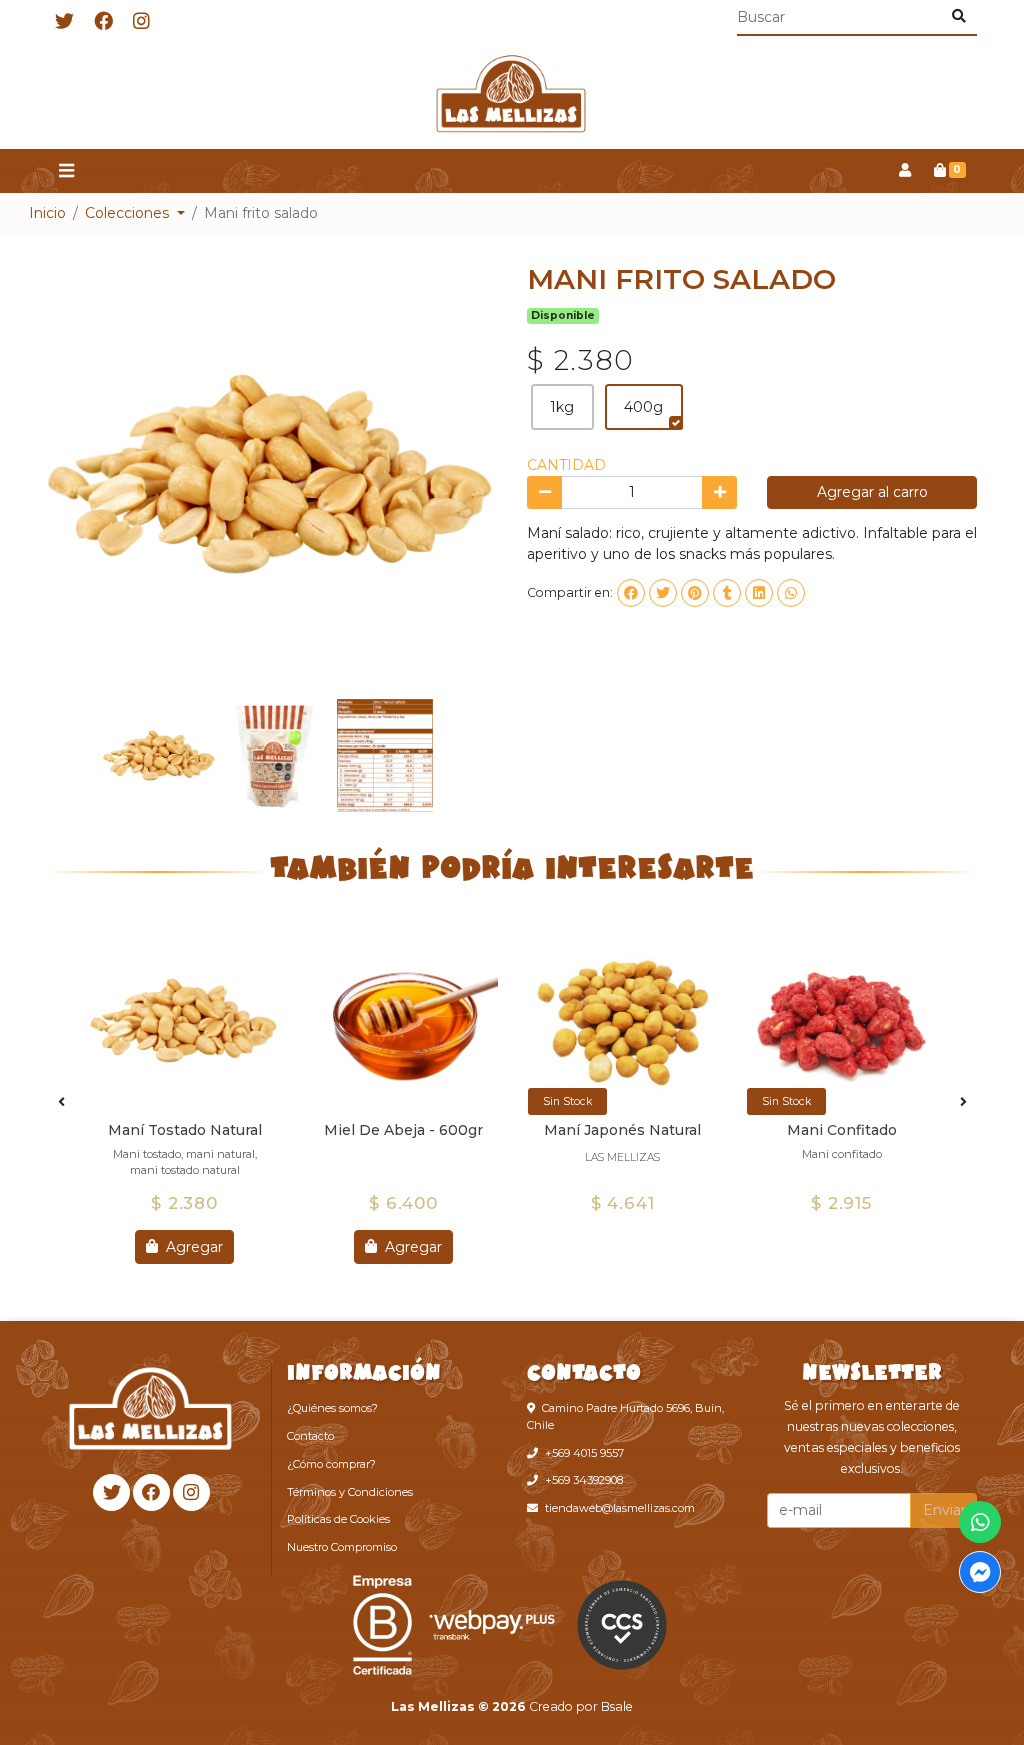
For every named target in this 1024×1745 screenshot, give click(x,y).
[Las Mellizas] (512, 97)
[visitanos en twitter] (64, 22)
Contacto (310, 1436)
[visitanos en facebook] (103, 22)
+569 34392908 (584, 1480)
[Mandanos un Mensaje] (980, 1572)
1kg (562, 407)
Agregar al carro (872, 492)
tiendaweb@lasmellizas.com (620, 1508)
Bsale (617, 1706)
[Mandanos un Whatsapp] (980, 1522)
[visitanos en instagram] (141, 22)
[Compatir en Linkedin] (759, 593)
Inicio (47, 213)
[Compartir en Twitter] (663, 593)
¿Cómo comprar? (331, 1464)
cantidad (566, 465)
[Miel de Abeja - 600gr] (403, 1020)
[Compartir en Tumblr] (727, 593)
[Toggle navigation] (66, 171)
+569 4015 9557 (584, 1453)
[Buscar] (958, 17)
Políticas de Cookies (338, 1519)
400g (643, 407)
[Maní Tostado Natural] (184, 1020)
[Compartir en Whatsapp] (791, 593)
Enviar (944, 1510)
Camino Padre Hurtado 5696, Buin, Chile (625, 1416)
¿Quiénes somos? (332, 1408)
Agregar (192, 1246)
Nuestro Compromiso (342, 1547)
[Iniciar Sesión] (904, 171)
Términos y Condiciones (350, 1492)
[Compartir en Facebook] (631, 593)
